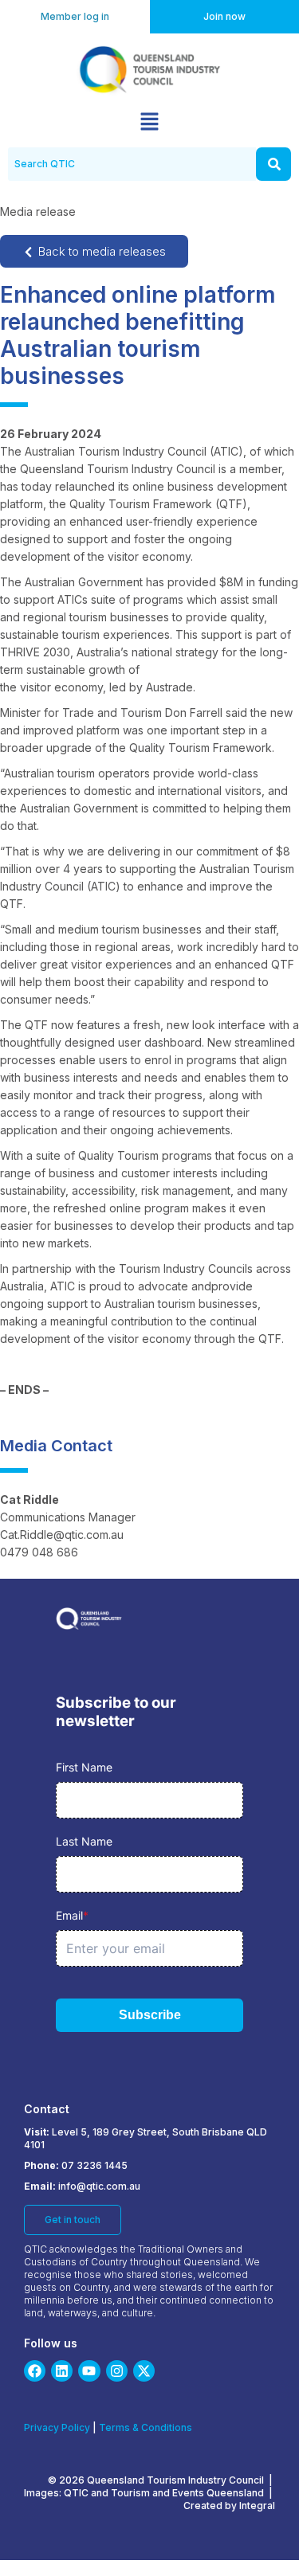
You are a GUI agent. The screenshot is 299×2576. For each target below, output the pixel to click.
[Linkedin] (62, 2371)
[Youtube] (89, 2371)
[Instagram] (117, 2371)
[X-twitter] (144, 2371)
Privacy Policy (57, 2427)
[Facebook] (35, 2371)
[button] (149, 122)
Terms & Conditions (146, 2427)
